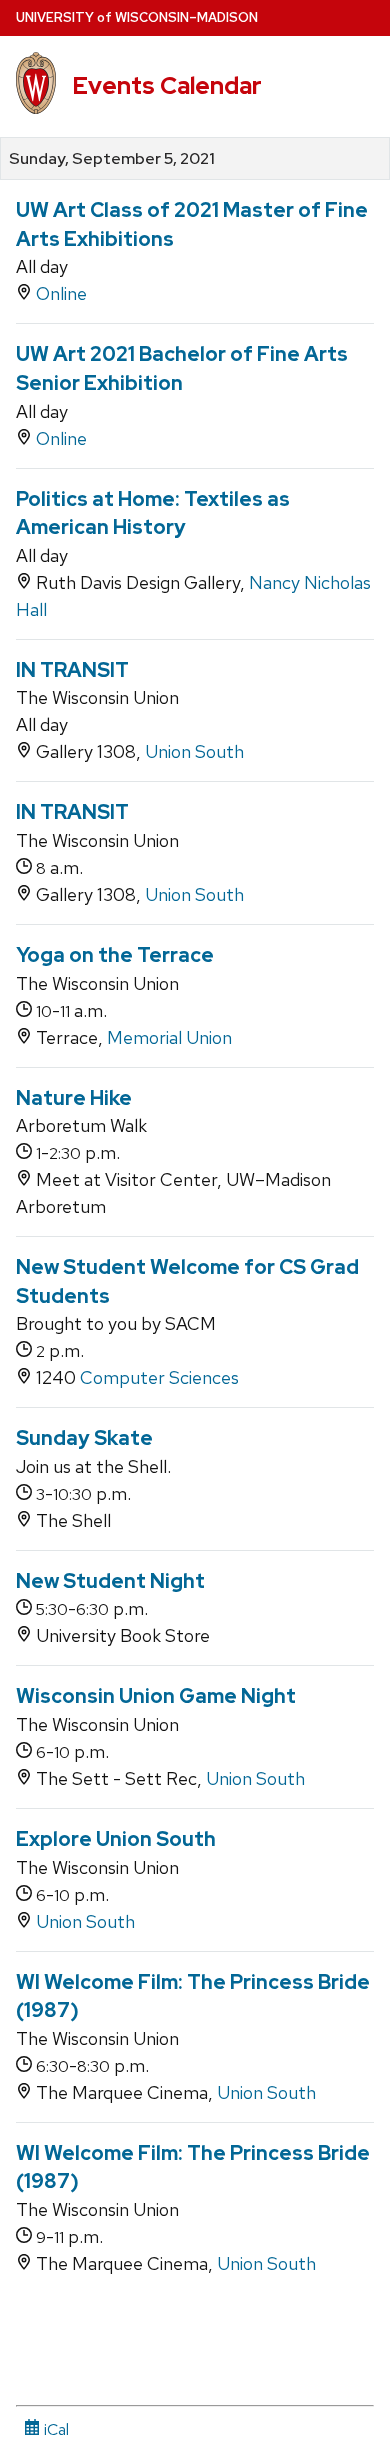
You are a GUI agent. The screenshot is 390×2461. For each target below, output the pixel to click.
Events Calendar (167, 85)
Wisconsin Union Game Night (156, 1696)
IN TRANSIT (72, 670)
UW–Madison (137, 17)
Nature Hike (74, 1098)
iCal (54, 2429)
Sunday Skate (84, 1438)
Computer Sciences (159, 1377)
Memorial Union (169, 1037)
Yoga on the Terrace (115, 955)
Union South (194, 751)
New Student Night (110, 1581)
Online (61, 293)
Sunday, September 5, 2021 (112, 159)
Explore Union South (116, 1839)
